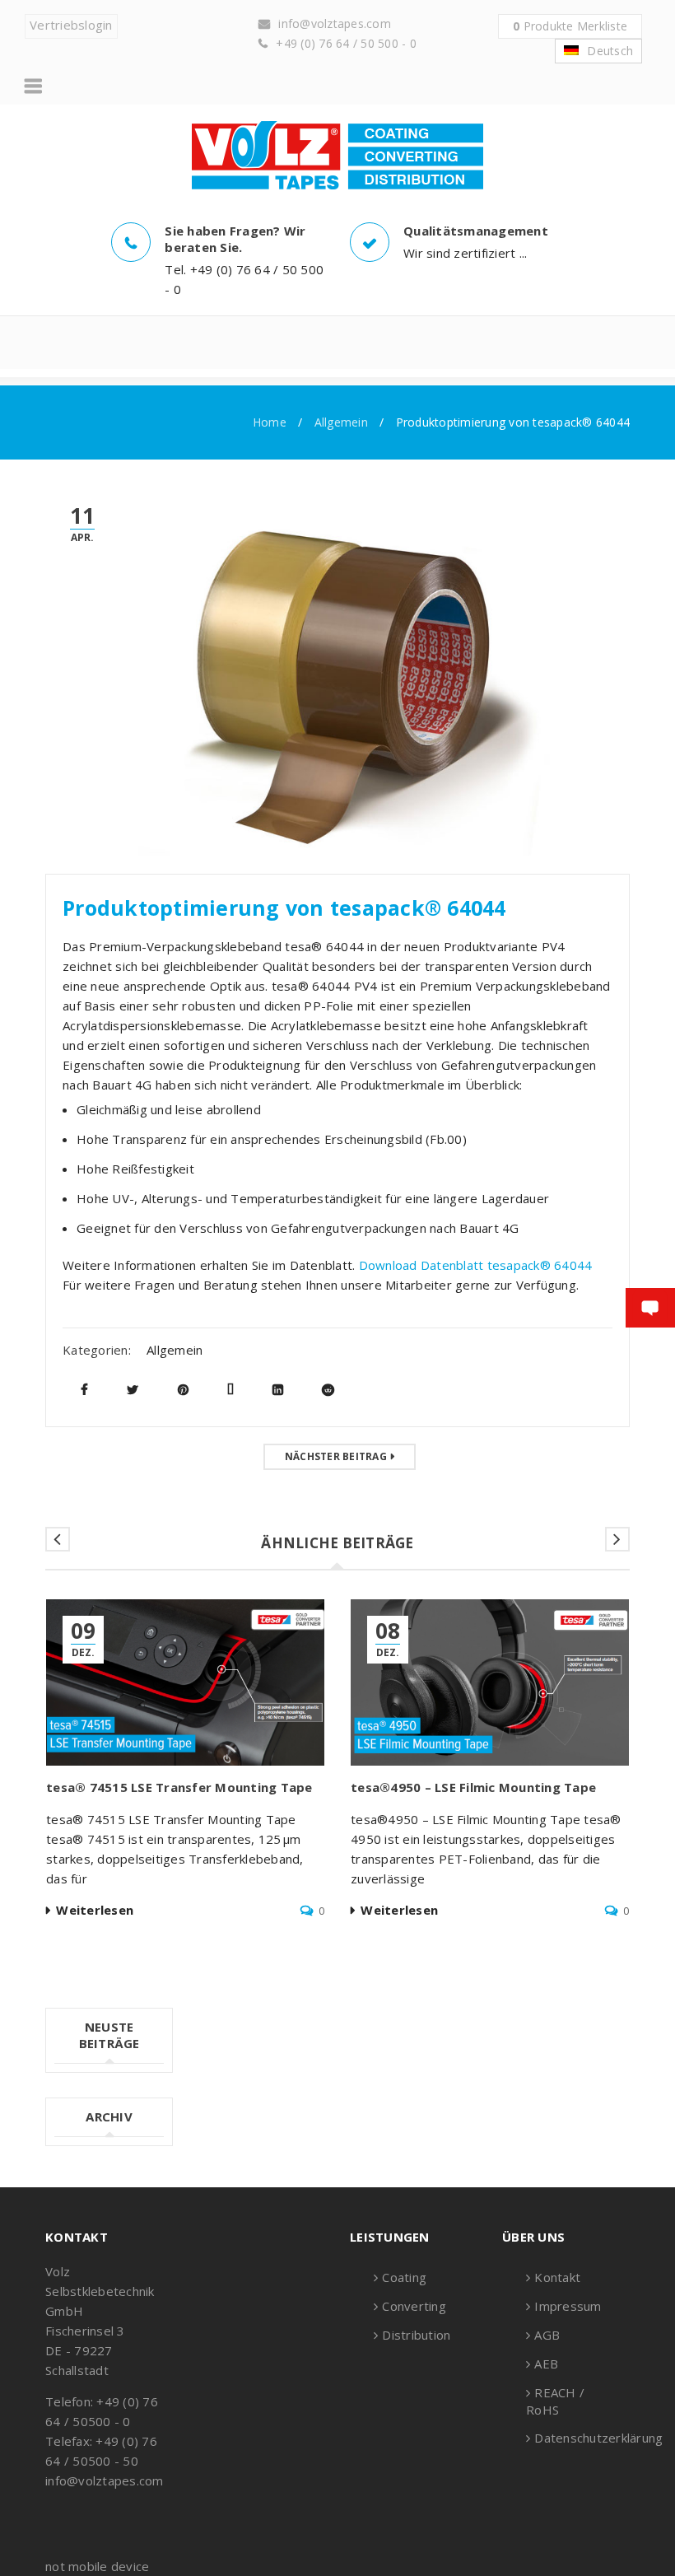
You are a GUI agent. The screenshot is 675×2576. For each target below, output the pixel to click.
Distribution (416, 2335)
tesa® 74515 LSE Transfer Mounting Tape (181, 1787)
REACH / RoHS (555, 2401)
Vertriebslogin (71, 25)
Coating (404, 2277)
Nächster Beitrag (336, 1456)
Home (270, 422)
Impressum (568, 2306)
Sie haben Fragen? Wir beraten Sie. (235, 239)
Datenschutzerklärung (598, 2438)
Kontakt (557, 2277)
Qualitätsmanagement (476, 231)
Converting (414, 2306)
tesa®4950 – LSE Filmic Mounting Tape (473, 1787)
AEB (546, 2364)
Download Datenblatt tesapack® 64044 (476, 1265)
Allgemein (341, 422)
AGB (547, 2335)
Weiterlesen (95, 1910)
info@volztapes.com (335, 23)
